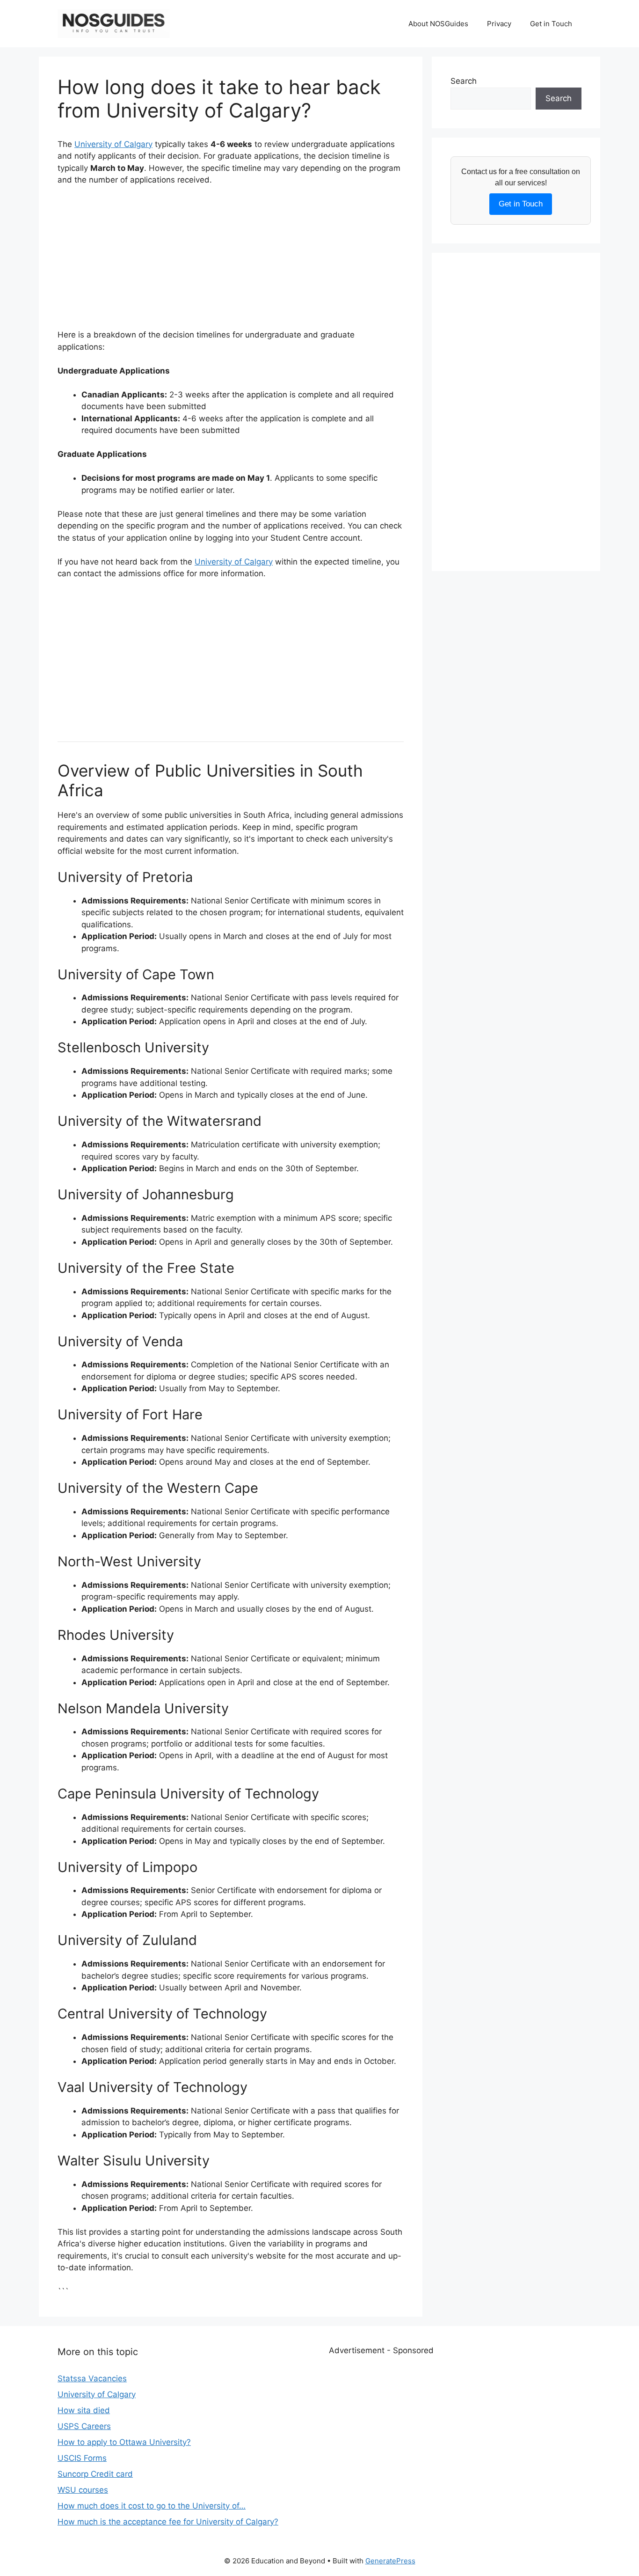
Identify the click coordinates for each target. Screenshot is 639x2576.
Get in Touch (551, 24)
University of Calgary (113, 144)
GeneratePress (390, 2561)
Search (464, 81)
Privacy (499, 24)
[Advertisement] (231, 264)
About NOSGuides (438, 24)
